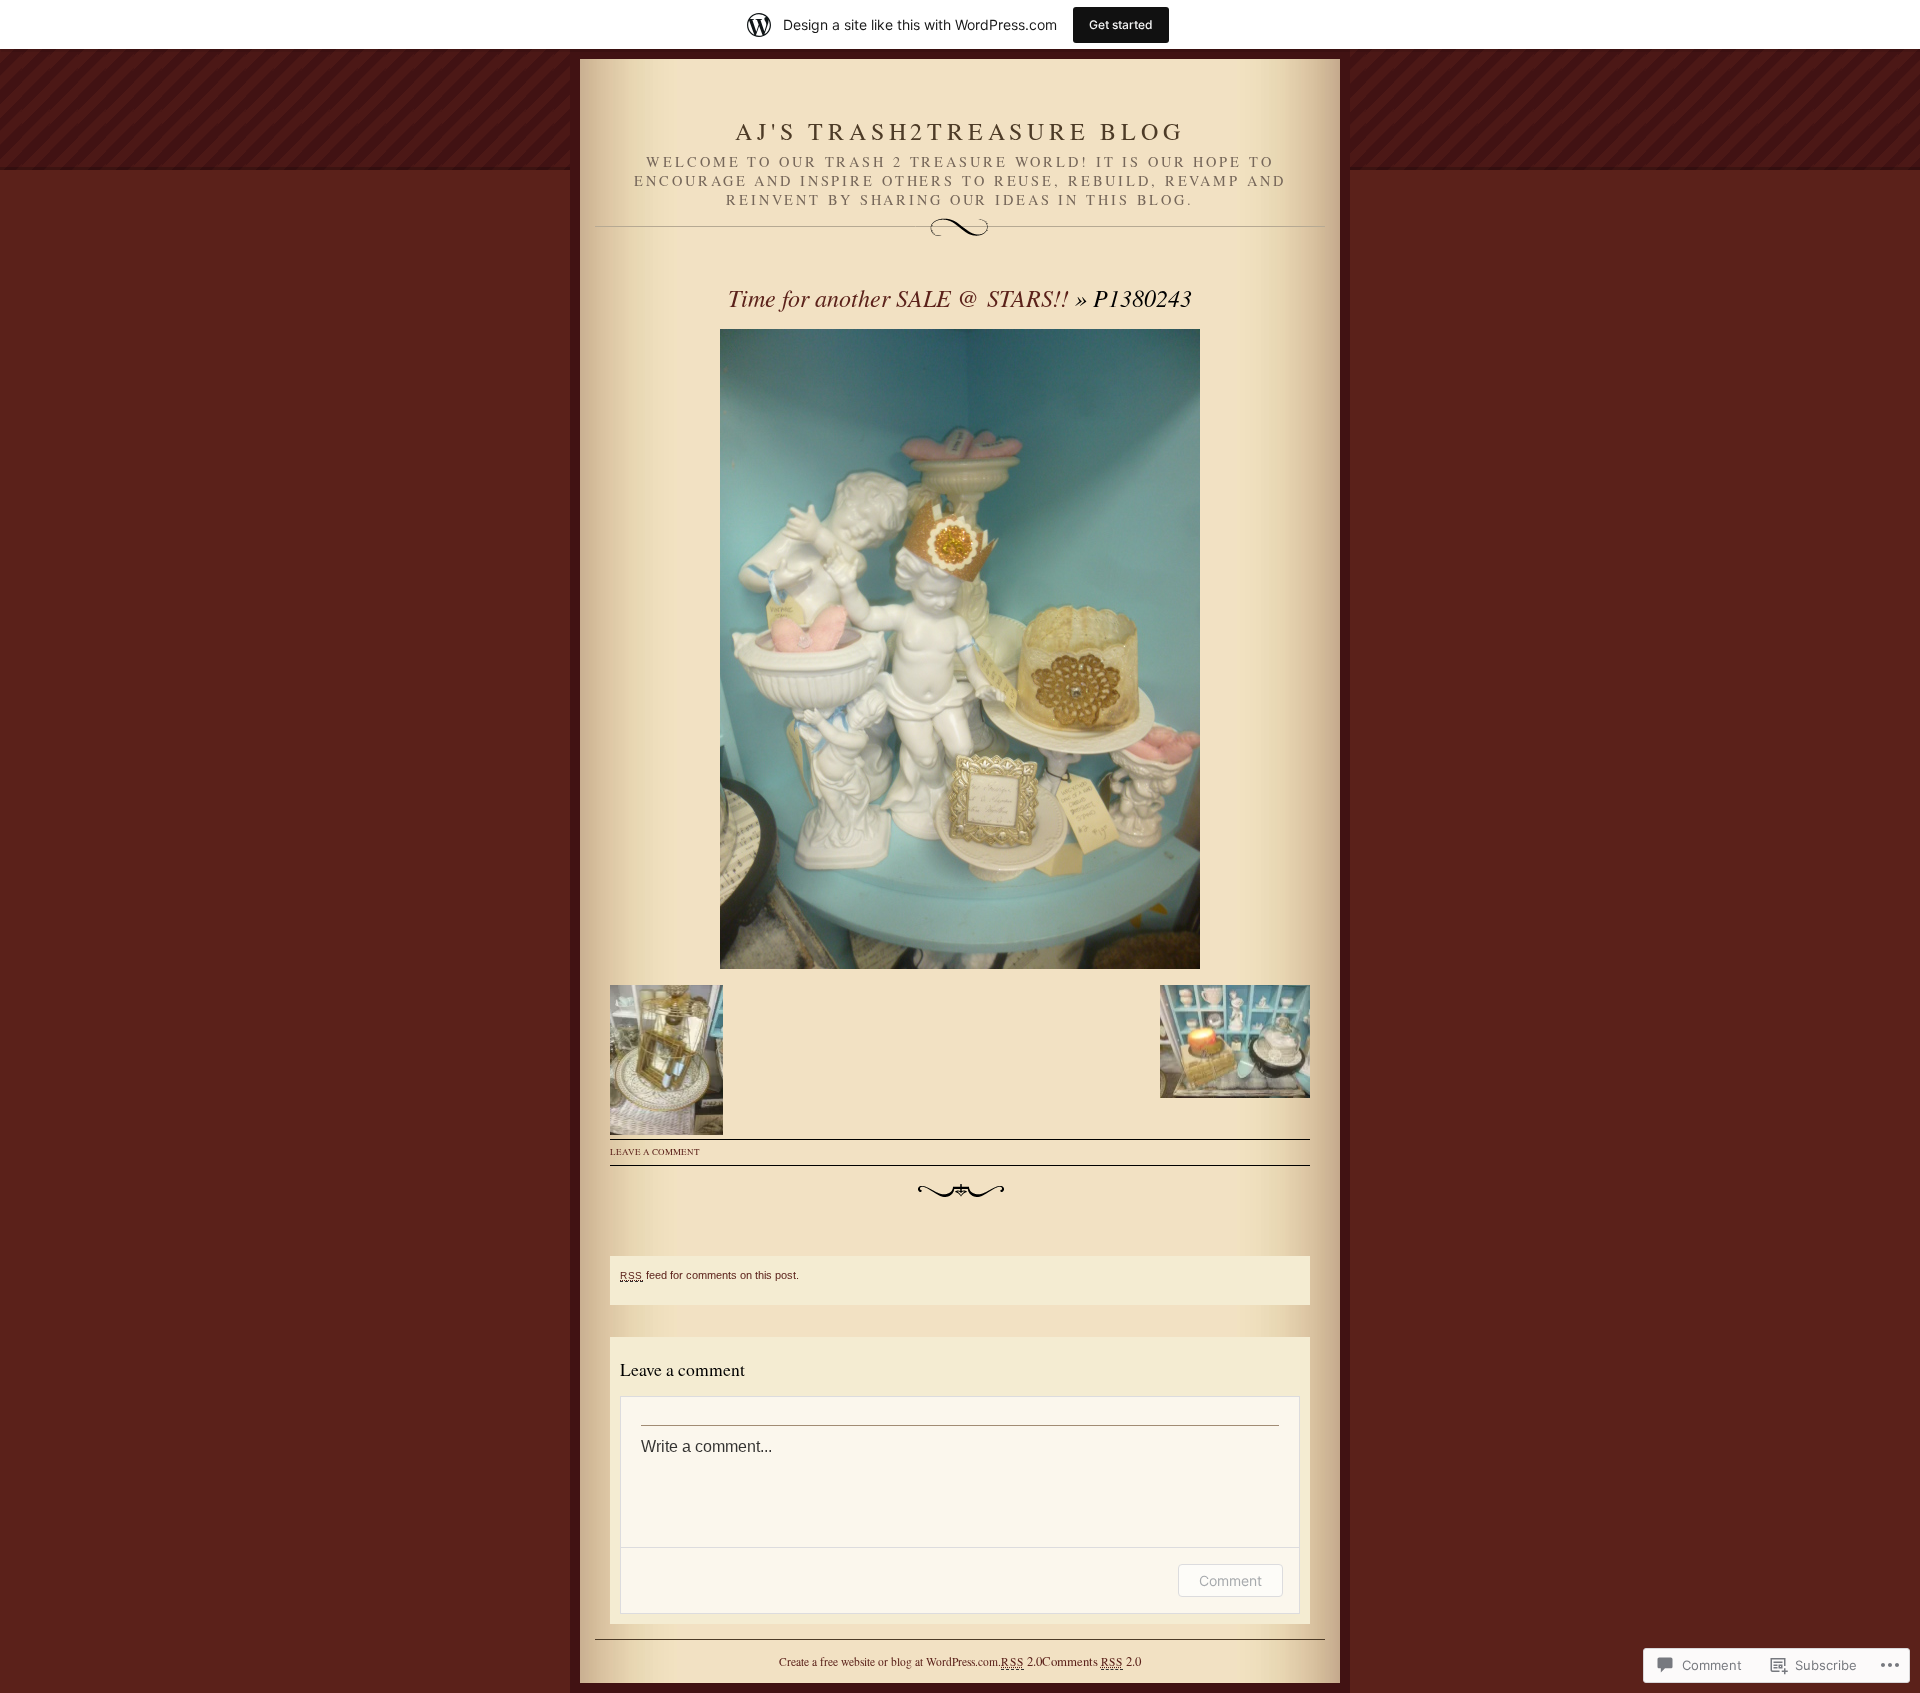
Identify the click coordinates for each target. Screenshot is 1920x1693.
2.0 (1021, 1661)
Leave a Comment (655, 1152)
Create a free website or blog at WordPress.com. (890, 1661)
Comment (1230, 1580)
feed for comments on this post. (709, 1275)
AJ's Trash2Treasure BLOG (959, 131)
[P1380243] (960, 649)
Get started (1121, 24)
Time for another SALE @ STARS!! (898, 297)
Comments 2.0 (1091, 1661)
